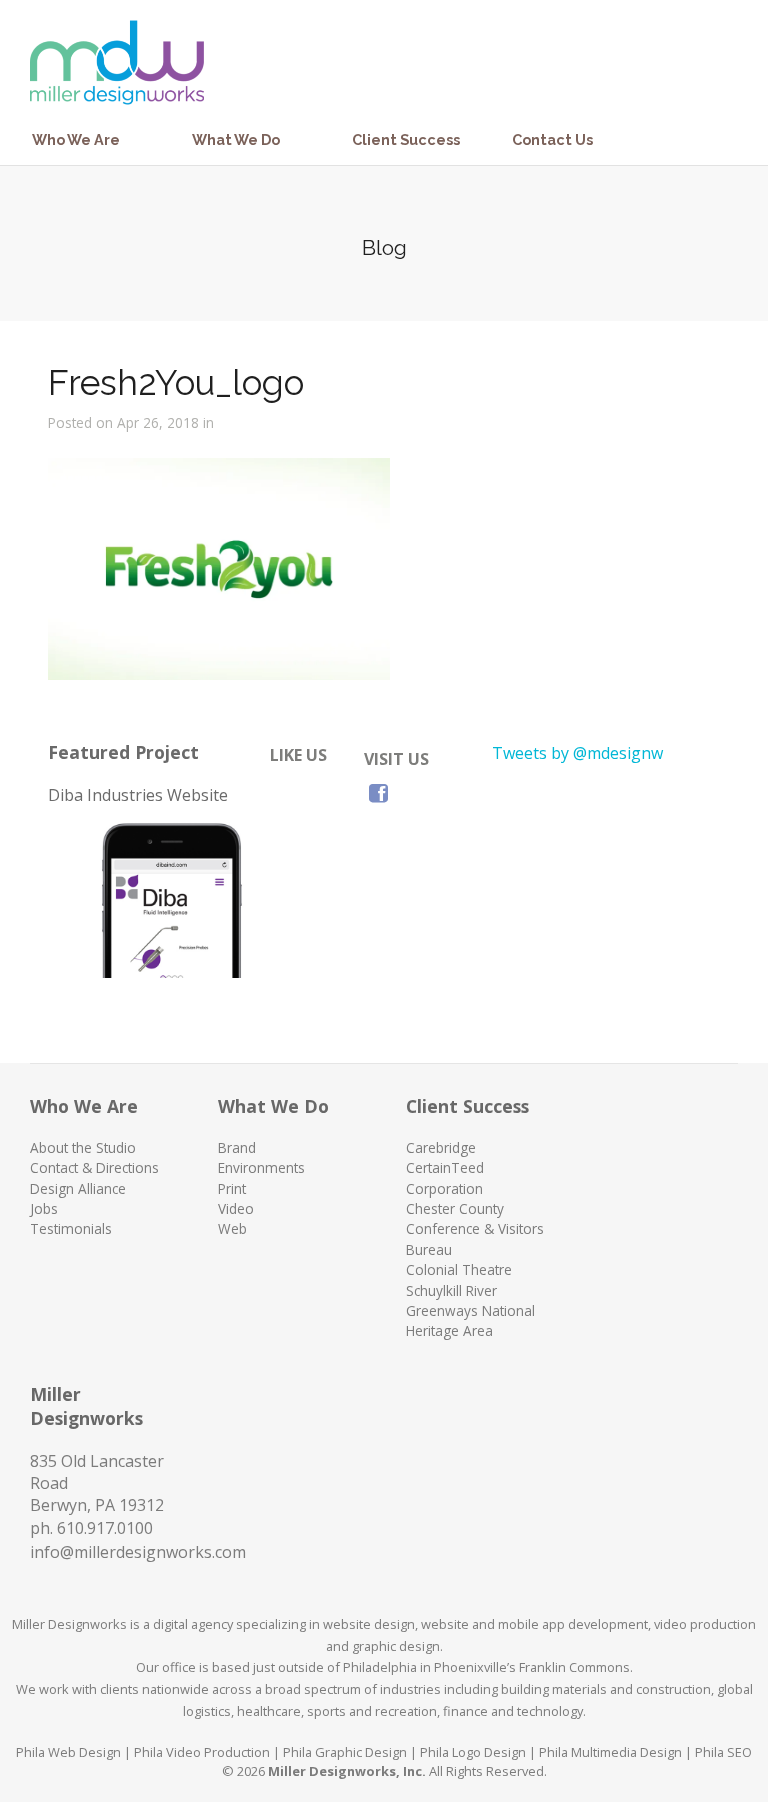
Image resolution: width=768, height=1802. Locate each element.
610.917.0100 (105, 1528)
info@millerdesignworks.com (138, 1552)
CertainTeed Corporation (445, 1177)
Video (236, 1208)
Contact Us (552, 139)
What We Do (236, 139)
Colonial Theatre (459, 1269)
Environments (261, 1167)
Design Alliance (78, 1188)
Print (232, 1188)
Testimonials (71, 1228)
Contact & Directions (94, 1167)
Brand (237, 1147)
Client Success (406, 139)
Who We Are (76, 139)
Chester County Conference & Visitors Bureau (475, 1229)
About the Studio (83, 1147)
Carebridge (441, 1147)
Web (232, 1228)
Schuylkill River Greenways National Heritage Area (470, 1311)
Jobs (44, 1208)
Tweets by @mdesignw (577, 753)
